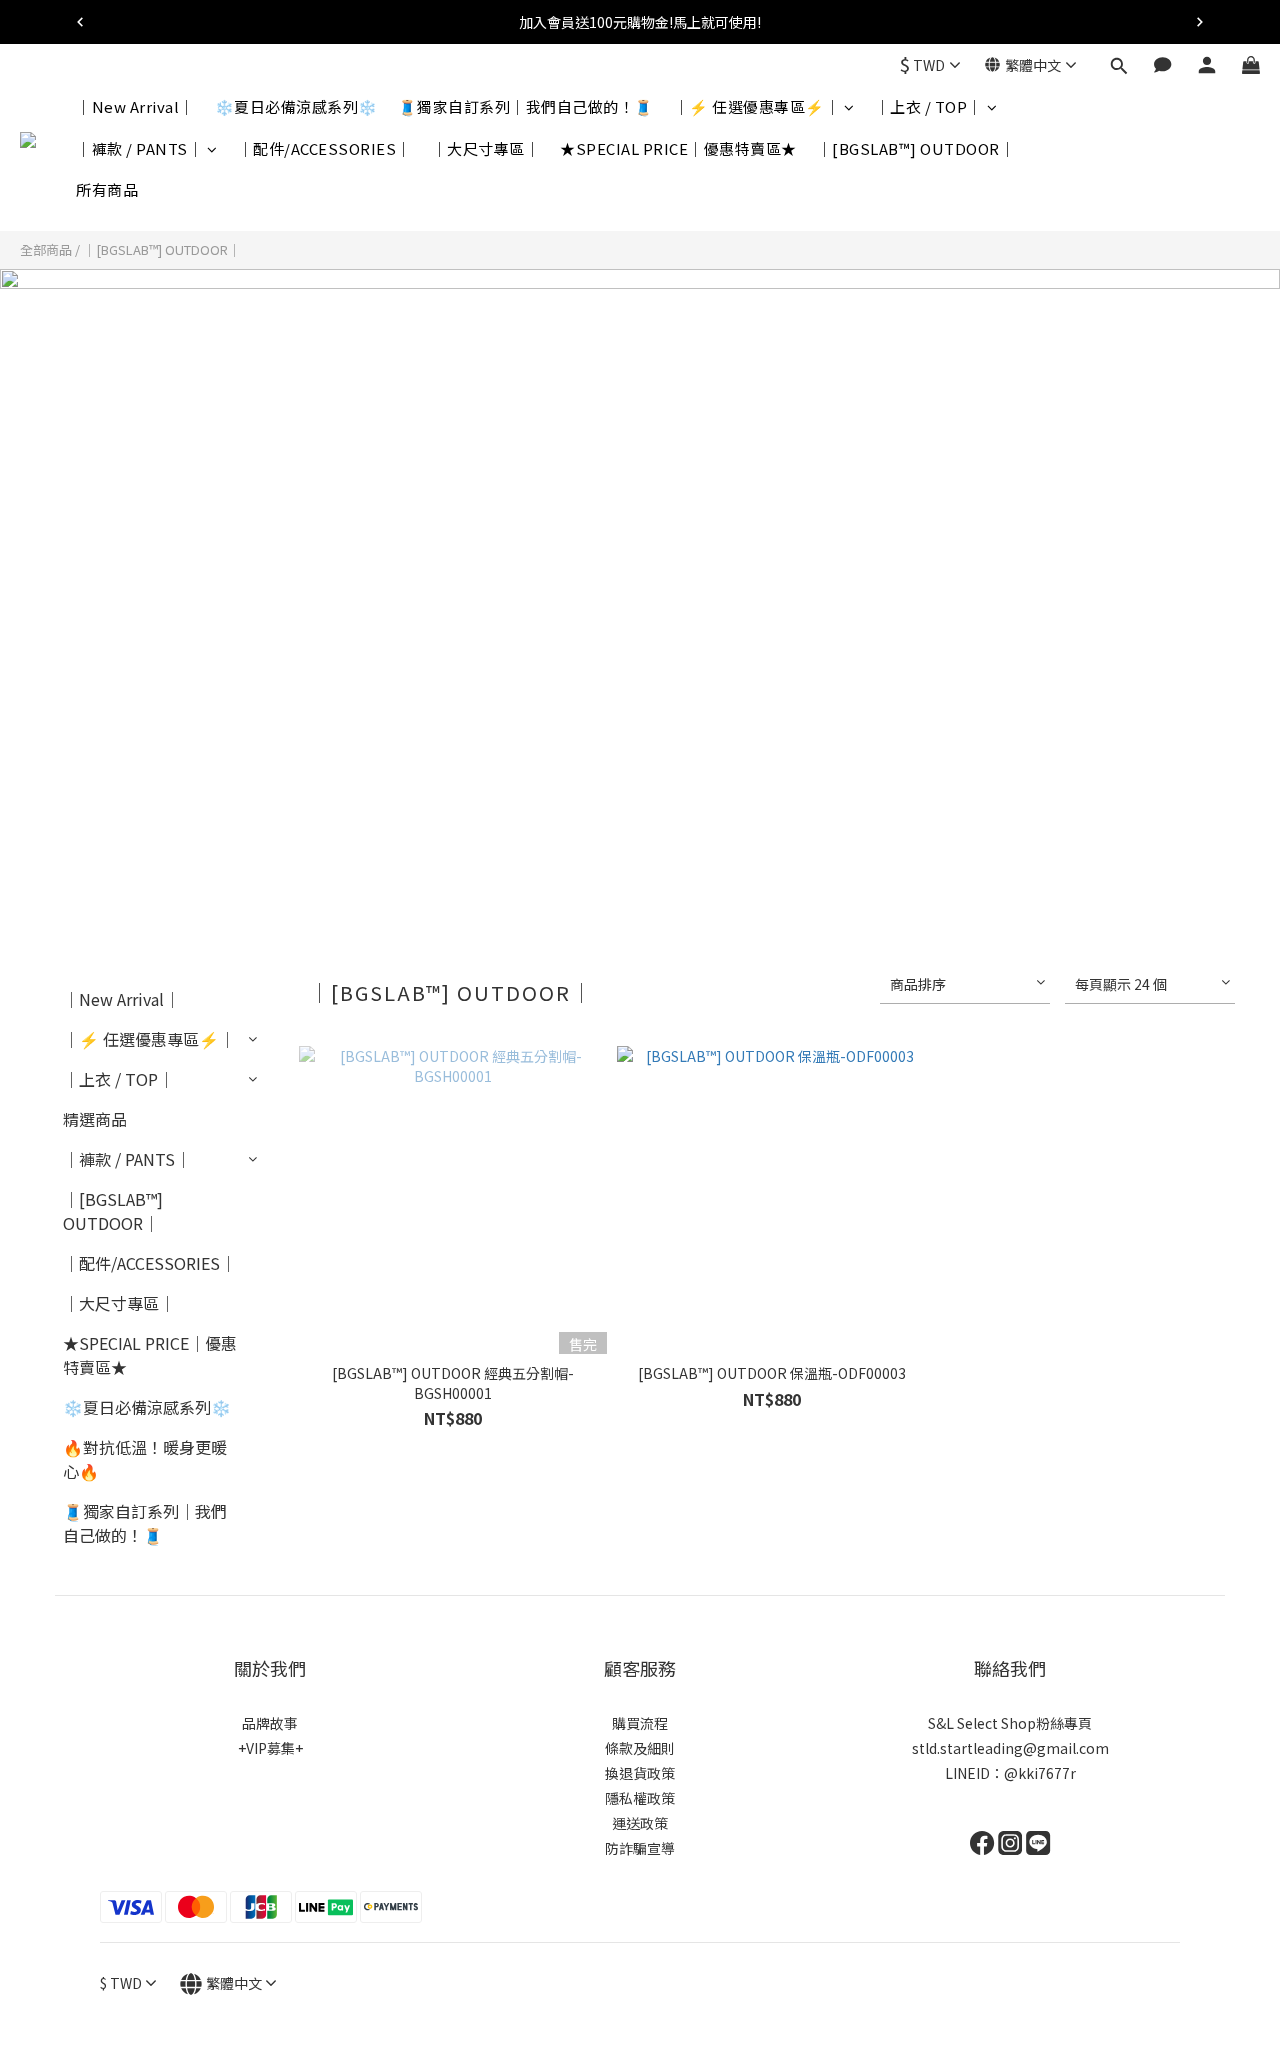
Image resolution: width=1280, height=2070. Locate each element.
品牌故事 (270, 1723)
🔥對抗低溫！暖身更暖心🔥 (145, 1459)
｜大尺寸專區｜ (486, 148)
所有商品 (107, 189)
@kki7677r (1040, 1773)
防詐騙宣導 (640, 1848)
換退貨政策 (640, 1773)
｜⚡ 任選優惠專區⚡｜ (757, 106)
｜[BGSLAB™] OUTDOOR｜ (916, 148)
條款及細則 (640, 1748)
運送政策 (640, 1823)
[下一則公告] (1200, 22)
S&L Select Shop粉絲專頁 (1010, 1723)
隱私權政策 (640, 1798)
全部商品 (46, 249)
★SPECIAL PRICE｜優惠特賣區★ (678, 148)
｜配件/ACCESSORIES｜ (325, 148)
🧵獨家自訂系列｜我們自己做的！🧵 (526, 106)
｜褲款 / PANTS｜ (139, 148)
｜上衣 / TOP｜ (929, 106)
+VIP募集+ (270, 1748)
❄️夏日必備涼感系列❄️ (296, 106)
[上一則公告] (80, 22)
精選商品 (95, 1119)
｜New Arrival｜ (135, 106)
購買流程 (640, 1723)
